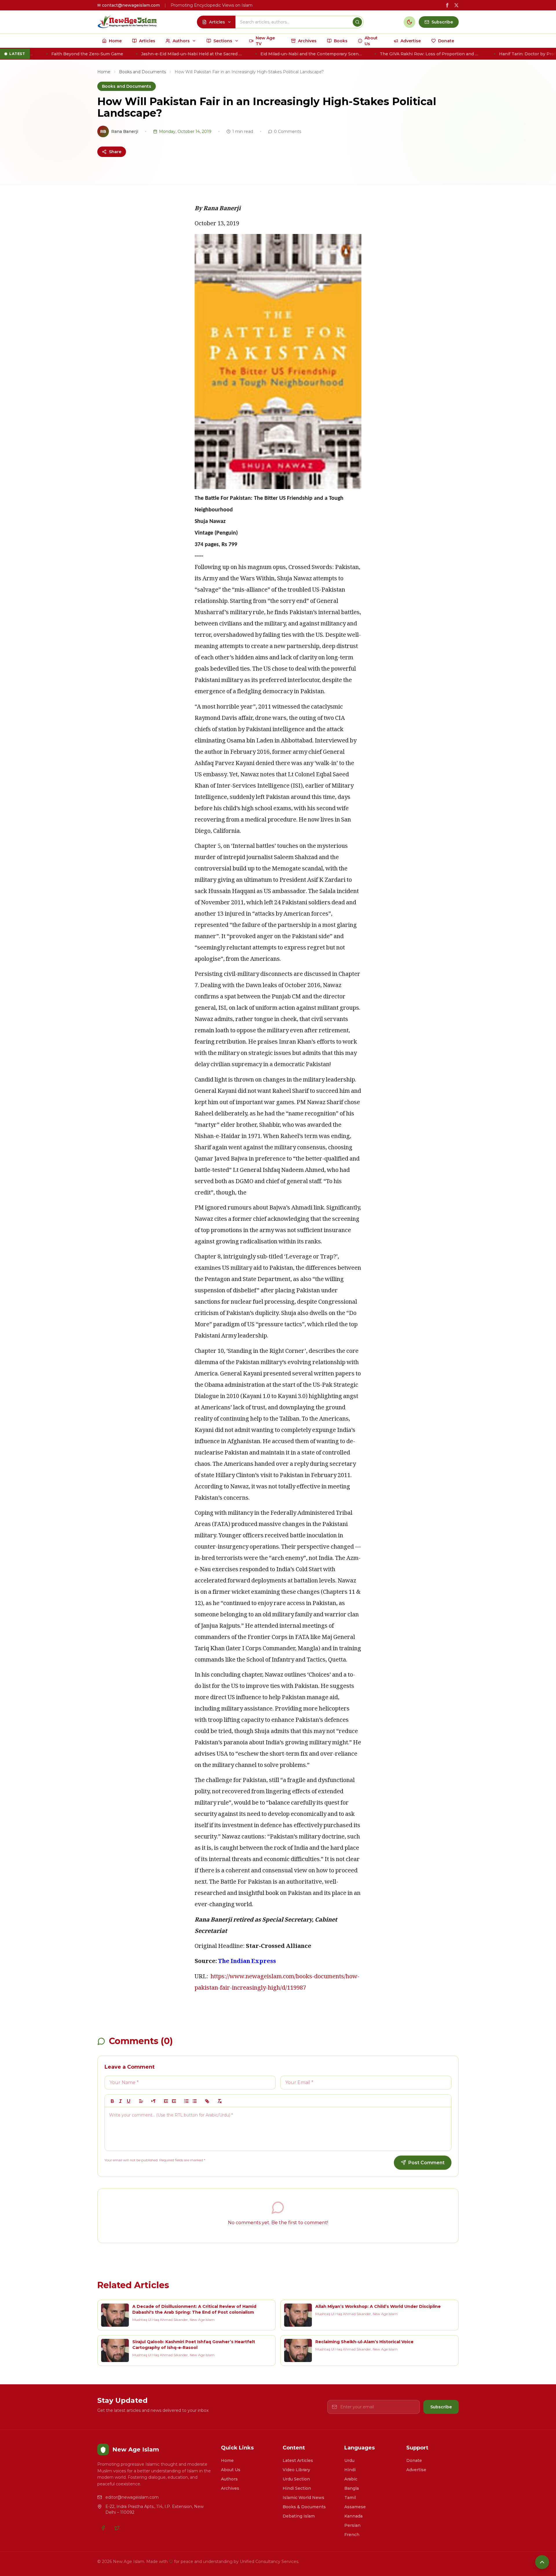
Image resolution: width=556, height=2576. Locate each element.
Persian (352, 2525)
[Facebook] (103, 2528)
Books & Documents (304, 2507)
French (352, 2535)
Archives (230, 2488)
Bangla (352, 2488)
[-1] (166, 2101)
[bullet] (195, 2101)
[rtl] (153, 2101)
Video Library (296, 2470)
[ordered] (186, 2101)
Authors (229, 2479)
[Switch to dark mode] (409, 22)
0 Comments (288, 131)
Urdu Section (296, 2479)
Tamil (350, 2498)
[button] (141, 2101)
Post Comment (426, 2163)
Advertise (416, 2470)
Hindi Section (297, 2488)
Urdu (349, 2460)
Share (115, 152)
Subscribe (441, 2407)
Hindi (350, 2470)
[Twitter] (117, 2528)
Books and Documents (142, 72)
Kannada (353, 2516)
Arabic (351, 2479)
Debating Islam (299, 2516)
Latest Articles (298, 2460)
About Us (231, 2470)
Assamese (355, 2507)
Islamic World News (303, 2498)
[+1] (174, 2101)
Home (104, 72)
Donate (414, 2460)
